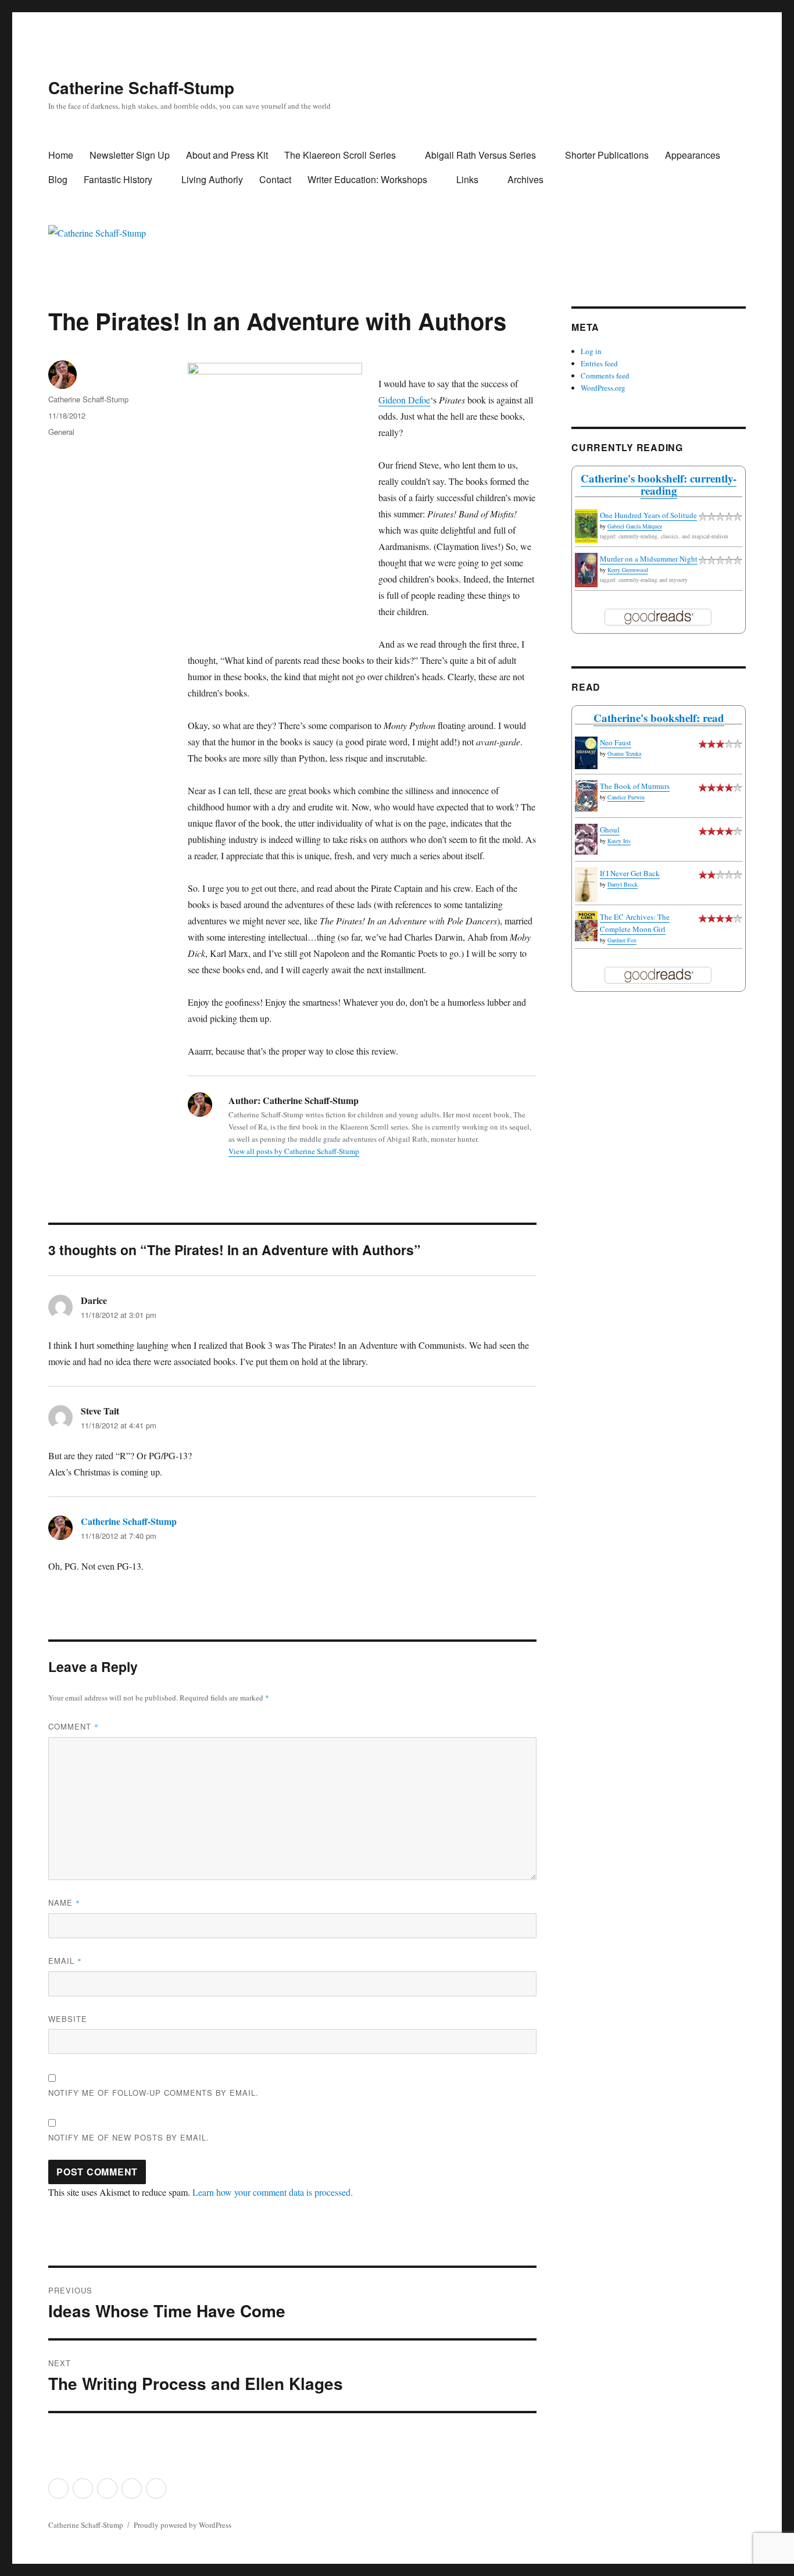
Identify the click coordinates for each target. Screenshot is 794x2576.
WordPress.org (603, 388)
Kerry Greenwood (628, 570)
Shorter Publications (607, 155)
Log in (591, 351)
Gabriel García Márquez (635, 526)
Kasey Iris (619, 841)
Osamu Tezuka (624, 753)
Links (467, 179)
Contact (275, 179)
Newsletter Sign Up (130, 155)
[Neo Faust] (586, 753)
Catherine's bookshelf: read (659, 718)
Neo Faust (616, 742)
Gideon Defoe (404, 400)
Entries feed (599, 363)
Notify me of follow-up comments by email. (153, 2093)
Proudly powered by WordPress (183, 2525)
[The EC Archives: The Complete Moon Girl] (586, 926)
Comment (74, 1726)
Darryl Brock (623, 884)
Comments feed (605, 376)
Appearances (693, 155)
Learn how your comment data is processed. (273, 2192)
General (61, 432)
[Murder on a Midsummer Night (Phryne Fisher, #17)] (586, 570)
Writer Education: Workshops (367, 179)
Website (68, 2019)
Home (61, 155)
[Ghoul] (586, 839)
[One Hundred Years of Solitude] (586, 526)
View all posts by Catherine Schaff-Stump (294, 1151)
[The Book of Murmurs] (586, 796)
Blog (58, 179)
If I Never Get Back (630, 873)
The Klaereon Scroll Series (340, 155)
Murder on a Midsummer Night (649, 559)
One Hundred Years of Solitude (648, 515)
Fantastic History (118, 179)
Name (64, 1902)
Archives (525, 179)
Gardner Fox (622, 940)
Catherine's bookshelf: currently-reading (659, 484)
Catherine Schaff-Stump (141, 87)
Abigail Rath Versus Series (480, 155)
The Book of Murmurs (635, 786)
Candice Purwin (626, 797)
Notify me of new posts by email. (129, 2137)
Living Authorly (212, 179)
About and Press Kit (227, 155)
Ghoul (610, 830)
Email (65, 1961)
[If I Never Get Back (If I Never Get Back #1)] (586, 885)
